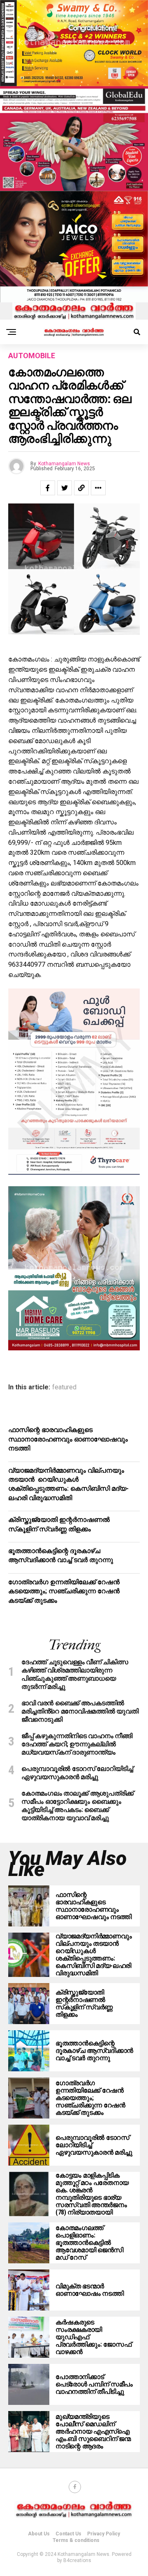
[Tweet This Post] (65, 488)
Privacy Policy (104, 2534)
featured (64, 1387)
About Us (39, 2534)
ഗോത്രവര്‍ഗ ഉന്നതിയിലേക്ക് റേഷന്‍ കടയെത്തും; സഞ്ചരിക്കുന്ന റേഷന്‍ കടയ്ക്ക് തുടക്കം (64, 1591)
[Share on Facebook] (48, 488)
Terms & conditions (76, 2540)
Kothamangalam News (64, 464)
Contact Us (68, 2534)
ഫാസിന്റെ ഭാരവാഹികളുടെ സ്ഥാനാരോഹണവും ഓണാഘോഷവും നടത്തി (68, 1439)
